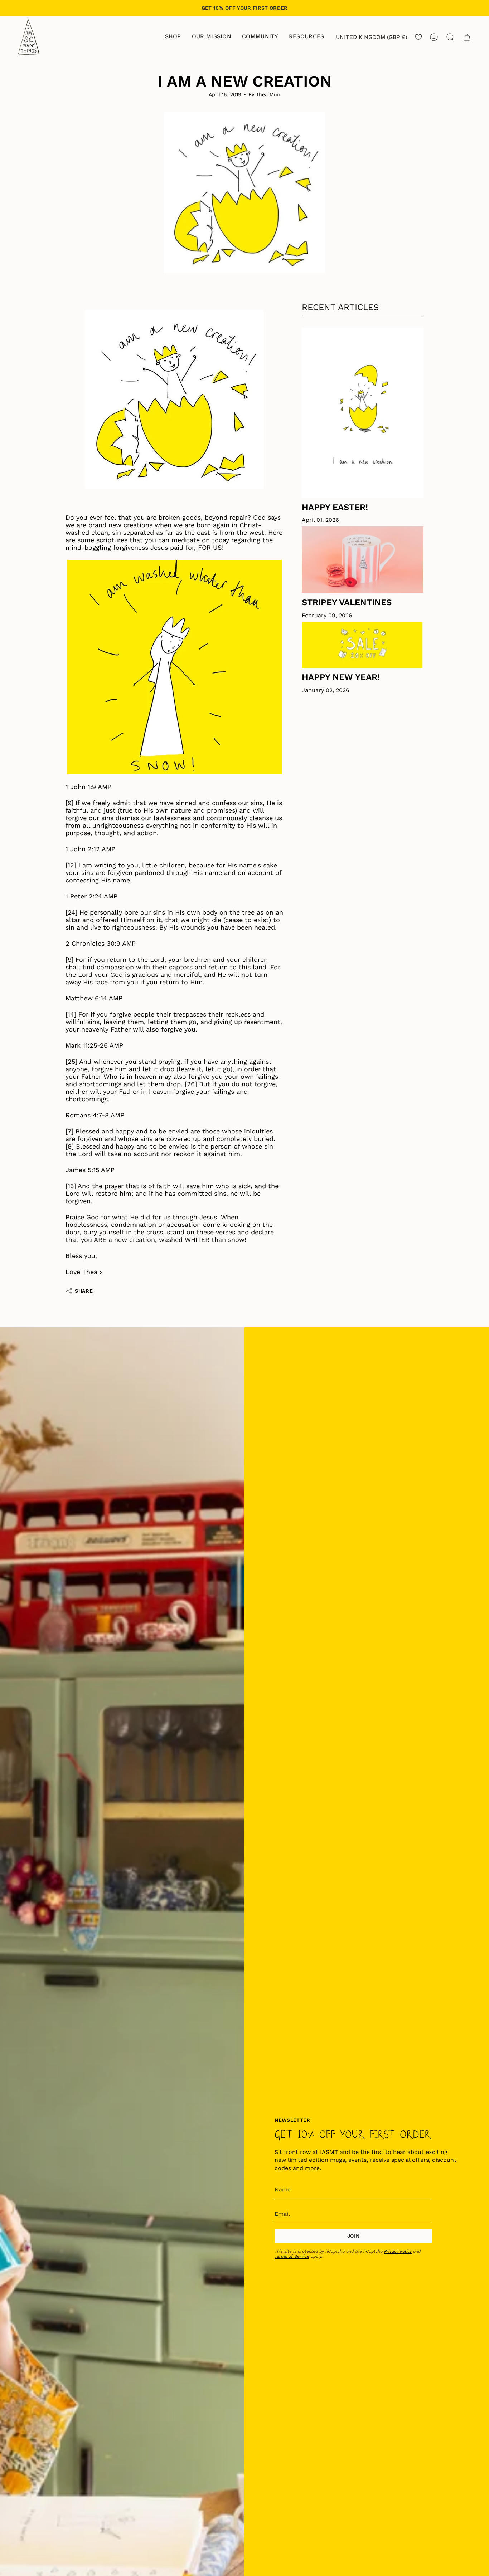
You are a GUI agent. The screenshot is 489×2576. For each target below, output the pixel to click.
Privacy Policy (398, 2251)
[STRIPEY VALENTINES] (363, 560)
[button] (173, 37)
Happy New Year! (341, 677)
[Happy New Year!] (363, 645)
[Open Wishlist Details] (418, 37)
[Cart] (467, 37)
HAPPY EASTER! (335, 507)
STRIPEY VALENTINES (347, 602)
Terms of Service (292, 2256)
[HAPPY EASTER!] (363, 412)
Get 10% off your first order (245, 8)
